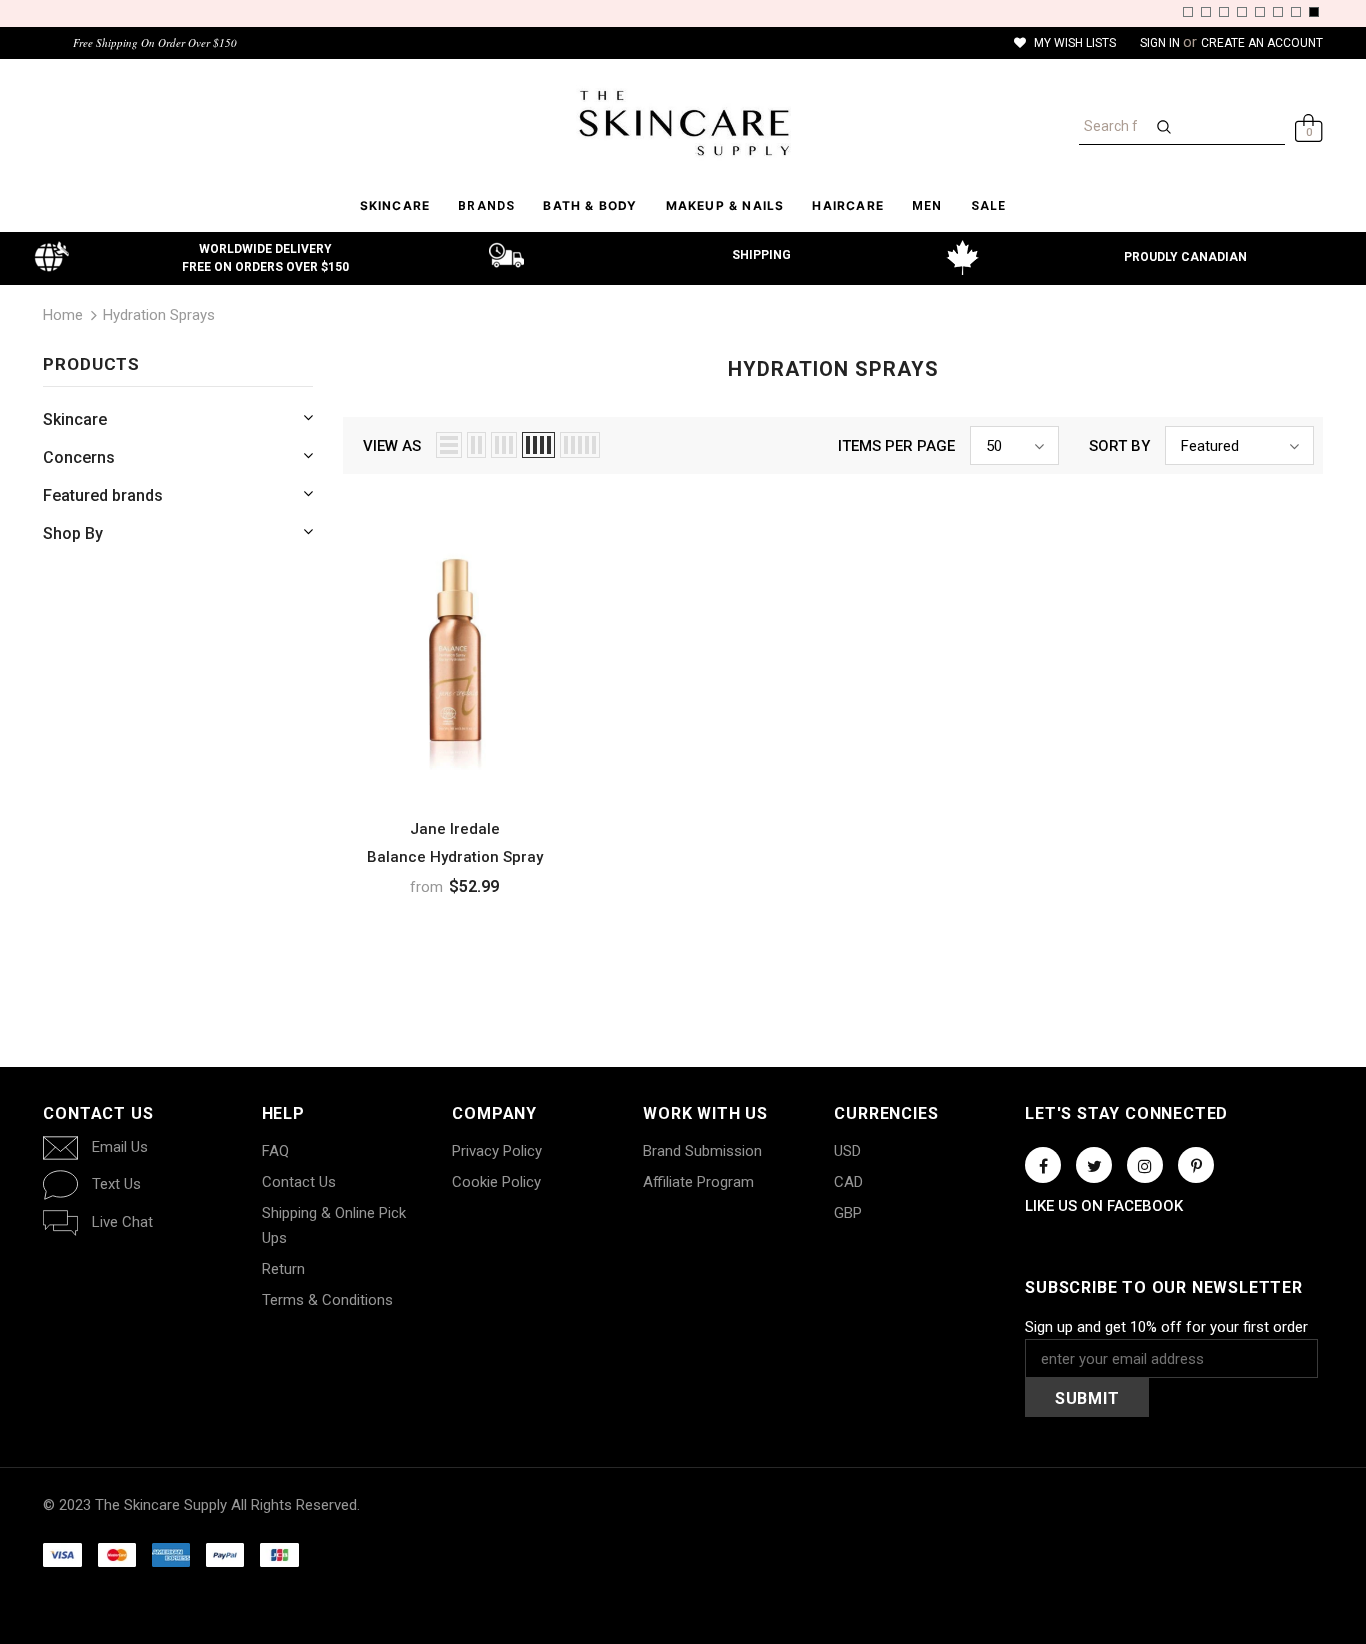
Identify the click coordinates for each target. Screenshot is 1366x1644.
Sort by (1119, 446)
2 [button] (1206, 12)
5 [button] (1260, 12)
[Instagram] (1145, 1165)
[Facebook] (1043, 1165)
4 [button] (1242, 12)
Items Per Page (896, 446)
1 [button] (1188, 12)
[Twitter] (1094, 1165)
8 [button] (1314, 12)
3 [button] (1224, 12)
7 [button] (1296, 12)
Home (63, 315)
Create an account (1262, 43)
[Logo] (682, 123)
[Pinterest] (1196, 1165)
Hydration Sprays (159, 315)
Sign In (1161, 43)
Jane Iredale (455, 829)
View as (392, 446)
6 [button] (1278, 12)
